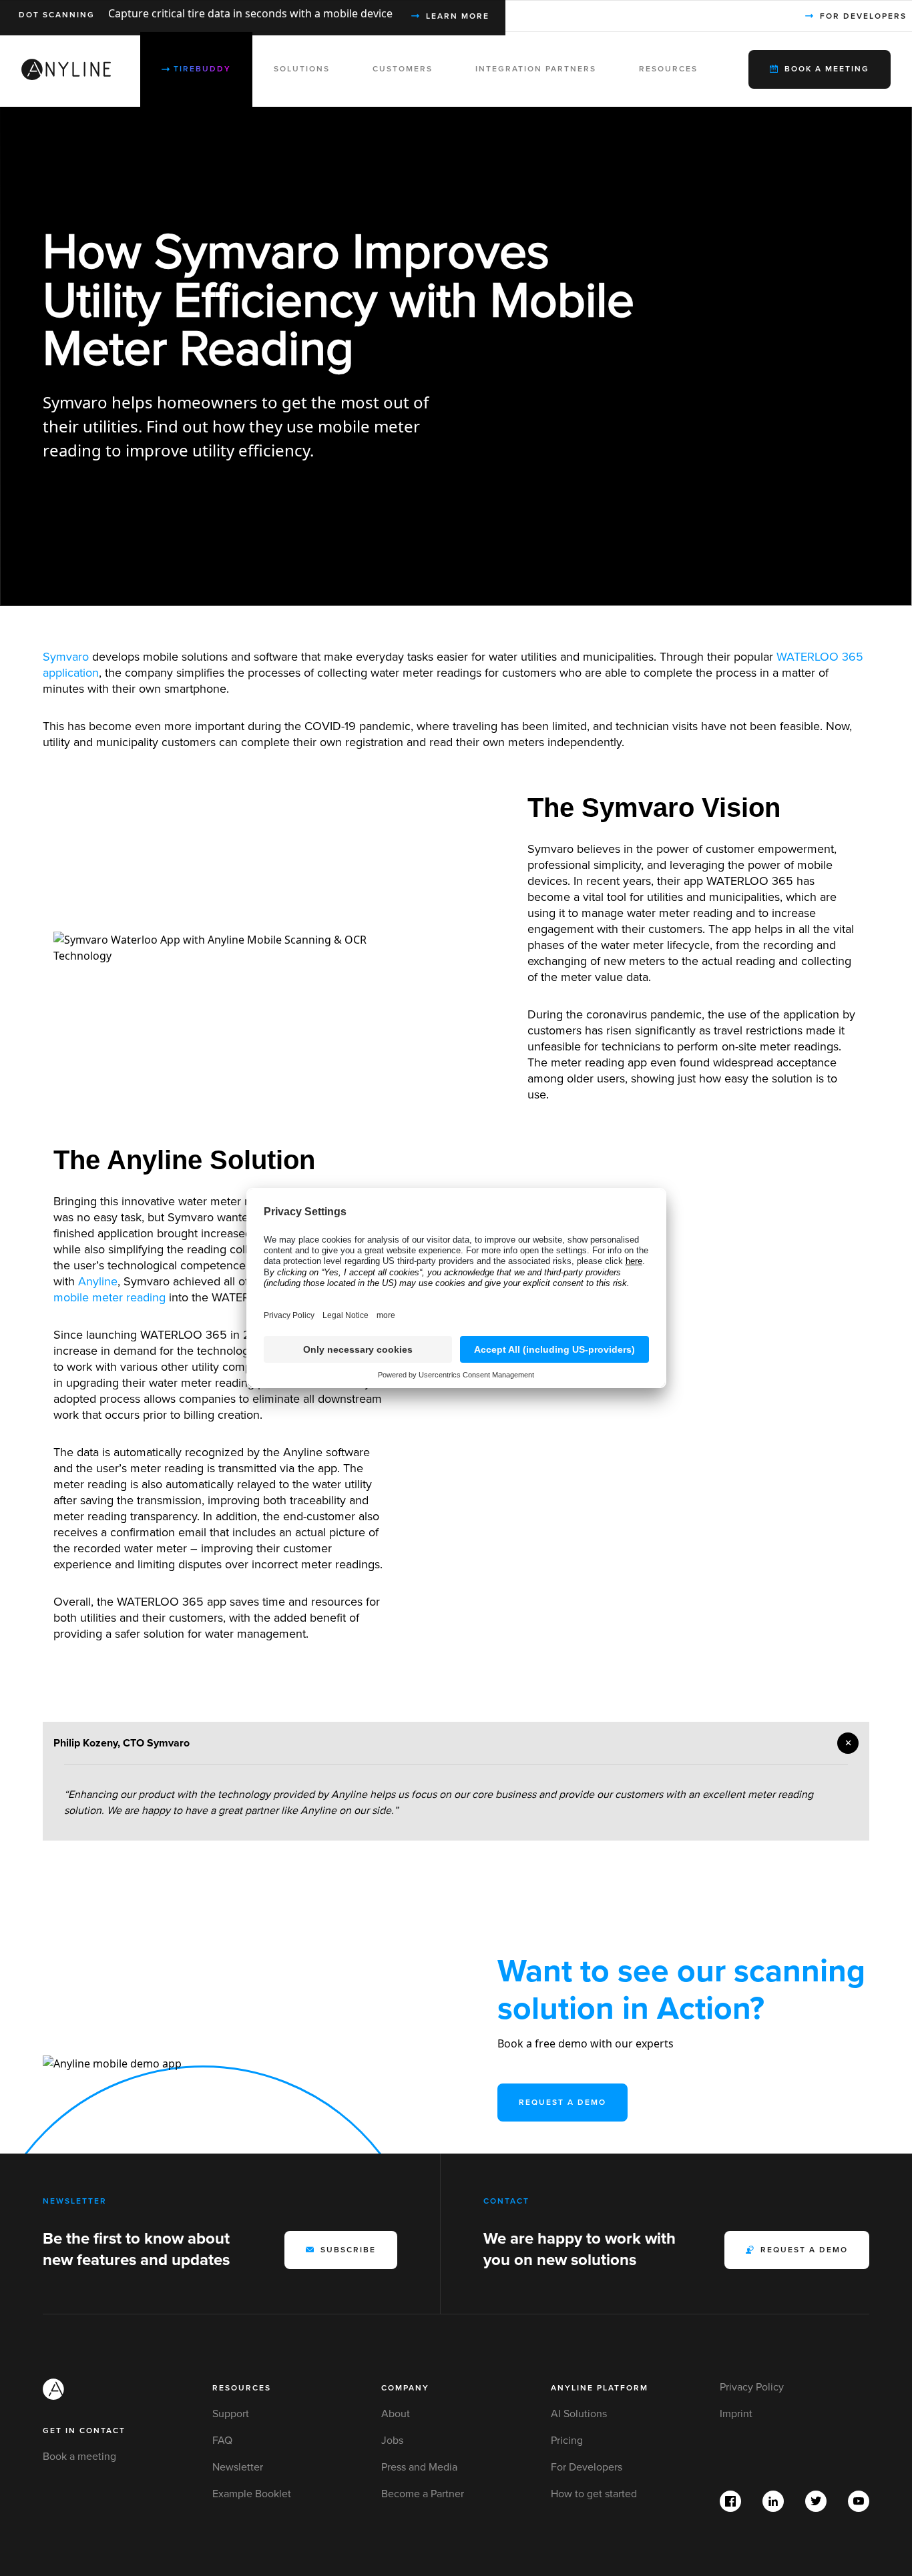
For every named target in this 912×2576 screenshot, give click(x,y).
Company (405, 2388)
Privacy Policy (752, 2387)
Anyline (98, 1281)
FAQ (222, 2441)
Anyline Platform (600, 2388)
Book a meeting (79, 2457)
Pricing (567, 2441)
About (396, 2414)
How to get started (594, 2494)
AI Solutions (579, 2414)
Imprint (736, 2414)
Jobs (392, 2441)
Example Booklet (252, 2494)
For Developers (587, 2467)
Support (231, 2414)
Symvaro (66, 657)
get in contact (84, 2431)
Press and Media (419, 2467)
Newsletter (238, 2467)
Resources (242, 2388)
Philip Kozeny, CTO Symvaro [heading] (122, 1743)
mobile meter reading (109, 1297)
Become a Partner (423, 2494)
